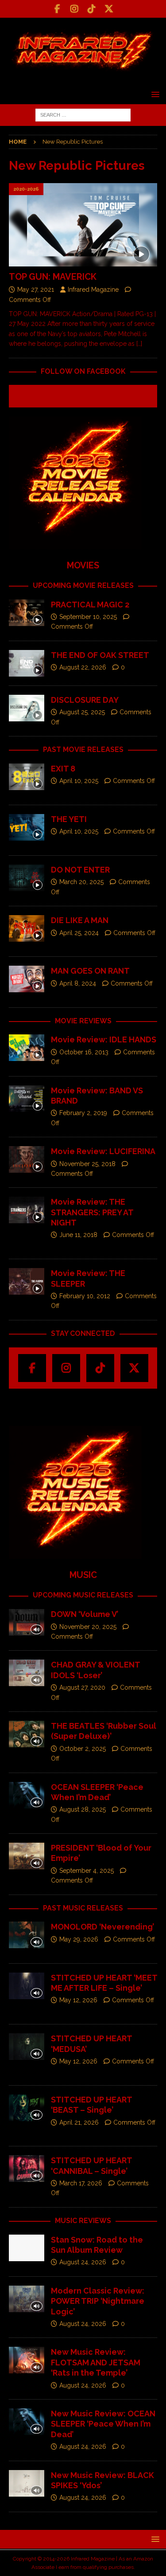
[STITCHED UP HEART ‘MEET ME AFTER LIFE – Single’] (27, 1986)
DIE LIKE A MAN (80, 920)
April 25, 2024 (79, 933)
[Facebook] (57, 9)
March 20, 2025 (81, 882)
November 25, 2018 (87, 1164)
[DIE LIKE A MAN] (27, 928)
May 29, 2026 (79, 1939)
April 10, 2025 (79, 781)
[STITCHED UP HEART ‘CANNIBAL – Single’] (27, 2169)
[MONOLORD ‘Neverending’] (27, 1935)
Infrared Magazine (93, 290)
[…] (139, 344)
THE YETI (69, 819)
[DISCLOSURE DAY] (27, 708)
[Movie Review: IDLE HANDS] (27, 1048)
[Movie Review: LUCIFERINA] (27, 1159)
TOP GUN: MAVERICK (53, 277)
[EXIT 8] (27, 777)
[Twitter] (109, 9)
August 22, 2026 (83, 667)
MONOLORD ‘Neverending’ (102, 1927)
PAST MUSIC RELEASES (83, 1908)
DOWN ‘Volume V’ (85, 1614)
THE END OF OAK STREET (100, 655)
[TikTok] (92, 9)
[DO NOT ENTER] (27, 878)
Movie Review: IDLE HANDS (104, 1039)
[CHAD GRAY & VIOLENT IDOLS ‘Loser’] (27, 1673)
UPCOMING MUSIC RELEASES (83, 1595)
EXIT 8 (63, 769)
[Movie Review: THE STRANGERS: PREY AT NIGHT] (27, 1210)
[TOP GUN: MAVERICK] (83, 225)
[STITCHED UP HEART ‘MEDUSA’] (27, 2047)
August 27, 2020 (82, 1687)
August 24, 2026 (83, 2262)
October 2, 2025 (83, 1749)
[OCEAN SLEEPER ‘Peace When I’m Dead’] (27, 1795)
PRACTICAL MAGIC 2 (90, 605)
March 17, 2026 (81, 2183)
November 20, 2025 (88, 1627)
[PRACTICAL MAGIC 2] (27, 613)
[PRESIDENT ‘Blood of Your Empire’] (27, 1856)
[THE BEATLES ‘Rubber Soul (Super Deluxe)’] (27, 1734)
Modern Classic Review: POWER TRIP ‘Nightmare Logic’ (98, 2301)
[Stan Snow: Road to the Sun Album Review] (27, 2248)
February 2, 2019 (83, 1113)
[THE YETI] (27, 827)
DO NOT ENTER (80, 870)
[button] (154, 94)
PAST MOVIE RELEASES (83, 750)
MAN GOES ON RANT (90, 971)
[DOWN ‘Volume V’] (27, 1622)
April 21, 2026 (79, 2122)
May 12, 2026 (78, 2000)
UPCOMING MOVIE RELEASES (83, 585)
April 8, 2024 (78, 983)
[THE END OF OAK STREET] (27, 663)
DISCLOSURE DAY (85, 700)
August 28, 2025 (83, 1809)
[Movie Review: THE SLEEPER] (27, 1281)
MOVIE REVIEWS (83, 1021)
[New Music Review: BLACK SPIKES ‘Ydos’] (27, 2483)
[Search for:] (83, 114)
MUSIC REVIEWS (83, 2221)
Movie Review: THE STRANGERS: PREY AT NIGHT (92, 1212)
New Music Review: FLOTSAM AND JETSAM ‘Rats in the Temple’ (96, 2362)
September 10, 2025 (88, 617)
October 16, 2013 (84, 1052)
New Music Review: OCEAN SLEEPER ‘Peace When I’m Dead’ (103, 2424)
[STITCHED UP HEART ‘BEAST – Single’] (27, 2108)
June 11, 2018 (78, 1235)
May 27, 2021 (36, 290)
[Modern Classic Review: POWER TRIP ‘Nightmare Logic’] (27, 2299)
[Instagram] (75, 9)
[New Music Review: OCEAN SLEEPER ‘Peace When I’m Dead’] (27, 2422)
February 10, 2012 (85, 1296)
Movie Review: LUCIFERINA (103, 1151)
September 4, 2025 (87, 1871)
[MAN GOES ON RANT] (27, 979)
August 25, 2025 (82, 712)
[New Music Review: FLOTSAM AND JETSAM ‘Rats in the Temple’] (27, 2360)
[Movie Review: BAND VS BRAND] (27, 1099)
